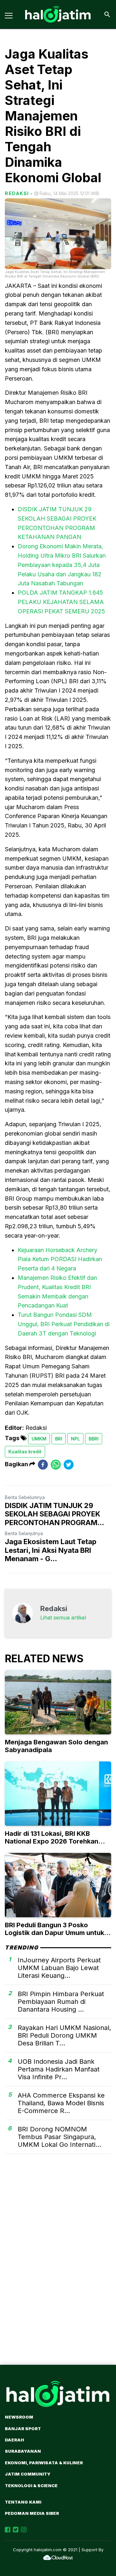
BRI (59, 1439)
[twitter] (69, 1464)
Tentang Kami (23, 2502)
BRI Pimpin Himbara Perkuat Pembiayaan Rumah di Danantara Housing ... (61, 2002)
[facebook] (43, 1464)
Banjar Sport (23, 2429)
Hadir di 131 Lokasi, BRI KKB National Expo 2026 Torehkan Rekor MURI (52, 1841)
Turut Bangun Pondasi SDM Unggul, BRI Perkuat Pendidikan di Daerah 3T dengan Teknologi (64, 1324)
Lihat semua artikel (63, 1618)
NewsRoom (19, 2417)
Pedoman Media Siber (32, 2513)
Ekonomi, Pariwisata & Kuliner (44, 2463)
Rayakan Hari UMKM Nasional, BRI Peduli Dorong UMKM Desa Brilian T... (64, 2035)
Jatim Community (28, 2474)
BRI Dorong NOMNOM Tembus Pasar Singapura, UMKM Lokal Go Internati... (59, 2137)
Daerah (14, 2440)
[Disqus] (58, 2270)
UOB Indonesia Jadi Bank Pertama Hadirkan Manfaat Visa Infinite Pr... (59, 2069)
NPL (75, 1439)
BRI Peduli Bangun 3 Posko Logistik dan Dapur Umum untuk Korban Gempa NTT (54, 1933)
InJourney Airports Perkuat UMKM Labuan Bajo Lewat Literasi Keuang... (59, 1968)
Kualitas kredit (25, 1452)
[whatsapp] (56, 1464)
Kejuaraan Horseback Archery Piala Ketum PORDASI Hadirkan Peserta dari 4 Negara (60, 1259)
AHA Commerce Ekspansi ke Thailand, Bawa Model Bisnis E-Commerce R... (61, 2103)
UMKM (39, 1439)
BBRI (94, 1439)
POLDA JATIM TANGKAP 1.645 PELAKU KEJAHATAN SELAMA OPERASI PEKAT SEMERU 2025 (61, 602)
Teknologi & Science (31, 2486)
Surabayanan (23, 2451)
